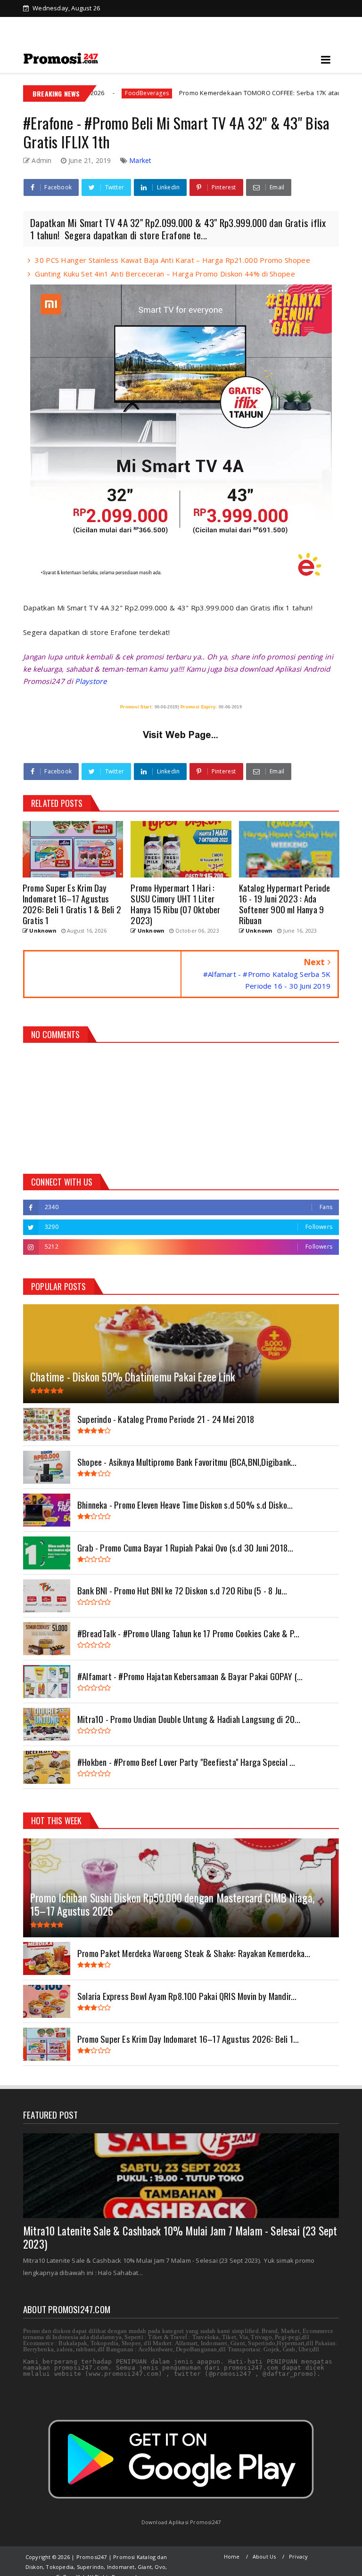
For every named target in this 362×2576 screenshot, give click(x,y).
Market (140, 160)
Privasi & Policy (92, 24)
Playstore (91, 681)
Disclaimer (144, 24)
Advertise (189, 24)
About (226, 24)
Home (46, 24)
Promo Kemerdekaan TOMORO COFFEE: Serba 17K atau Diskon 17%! (206, 93)
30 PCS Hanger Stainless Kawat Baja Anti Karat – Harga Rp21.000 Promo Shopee (173, 260)
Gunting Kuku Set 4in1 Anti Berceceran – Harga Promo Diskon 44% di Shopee (165, 274)
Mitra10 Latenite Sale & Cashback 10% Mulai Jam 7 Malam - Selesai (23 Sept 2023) (180, 2237)
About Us (264, 2556)
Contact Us (265, 24)
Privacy (298, 2556)
